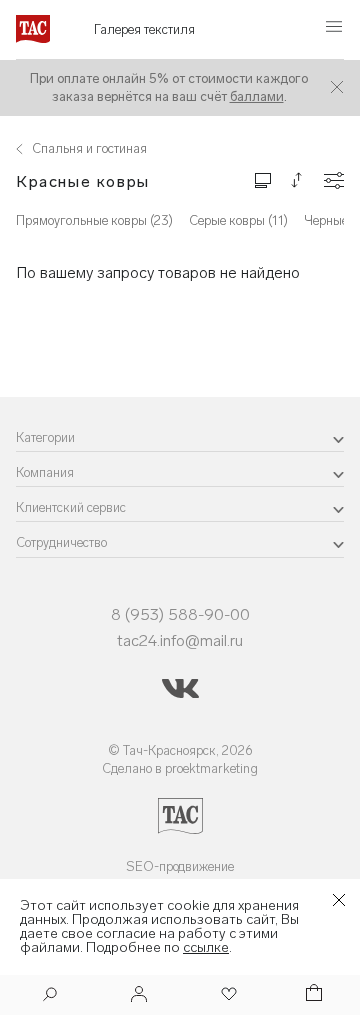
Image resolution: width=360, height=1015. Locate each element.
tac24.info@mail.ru (180, 640)
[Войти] (139, 995)
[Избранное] (227, 995)
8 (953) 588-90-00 (180, 614)
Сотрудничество (61, 542)
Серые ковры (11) (238, 220)
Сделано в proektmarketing (180, 768)
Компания (45, 472)
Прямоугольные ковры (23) (94, 220)
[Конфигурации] (334, 180)
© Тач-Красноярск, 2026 (180, 750)
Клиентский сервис (71, 507)
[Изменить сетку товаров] (263, 179)
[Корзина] (312, 995)
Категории (45, 437)
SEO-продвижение (180, 866)
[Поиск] (50, 996)
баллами (257, 96)
